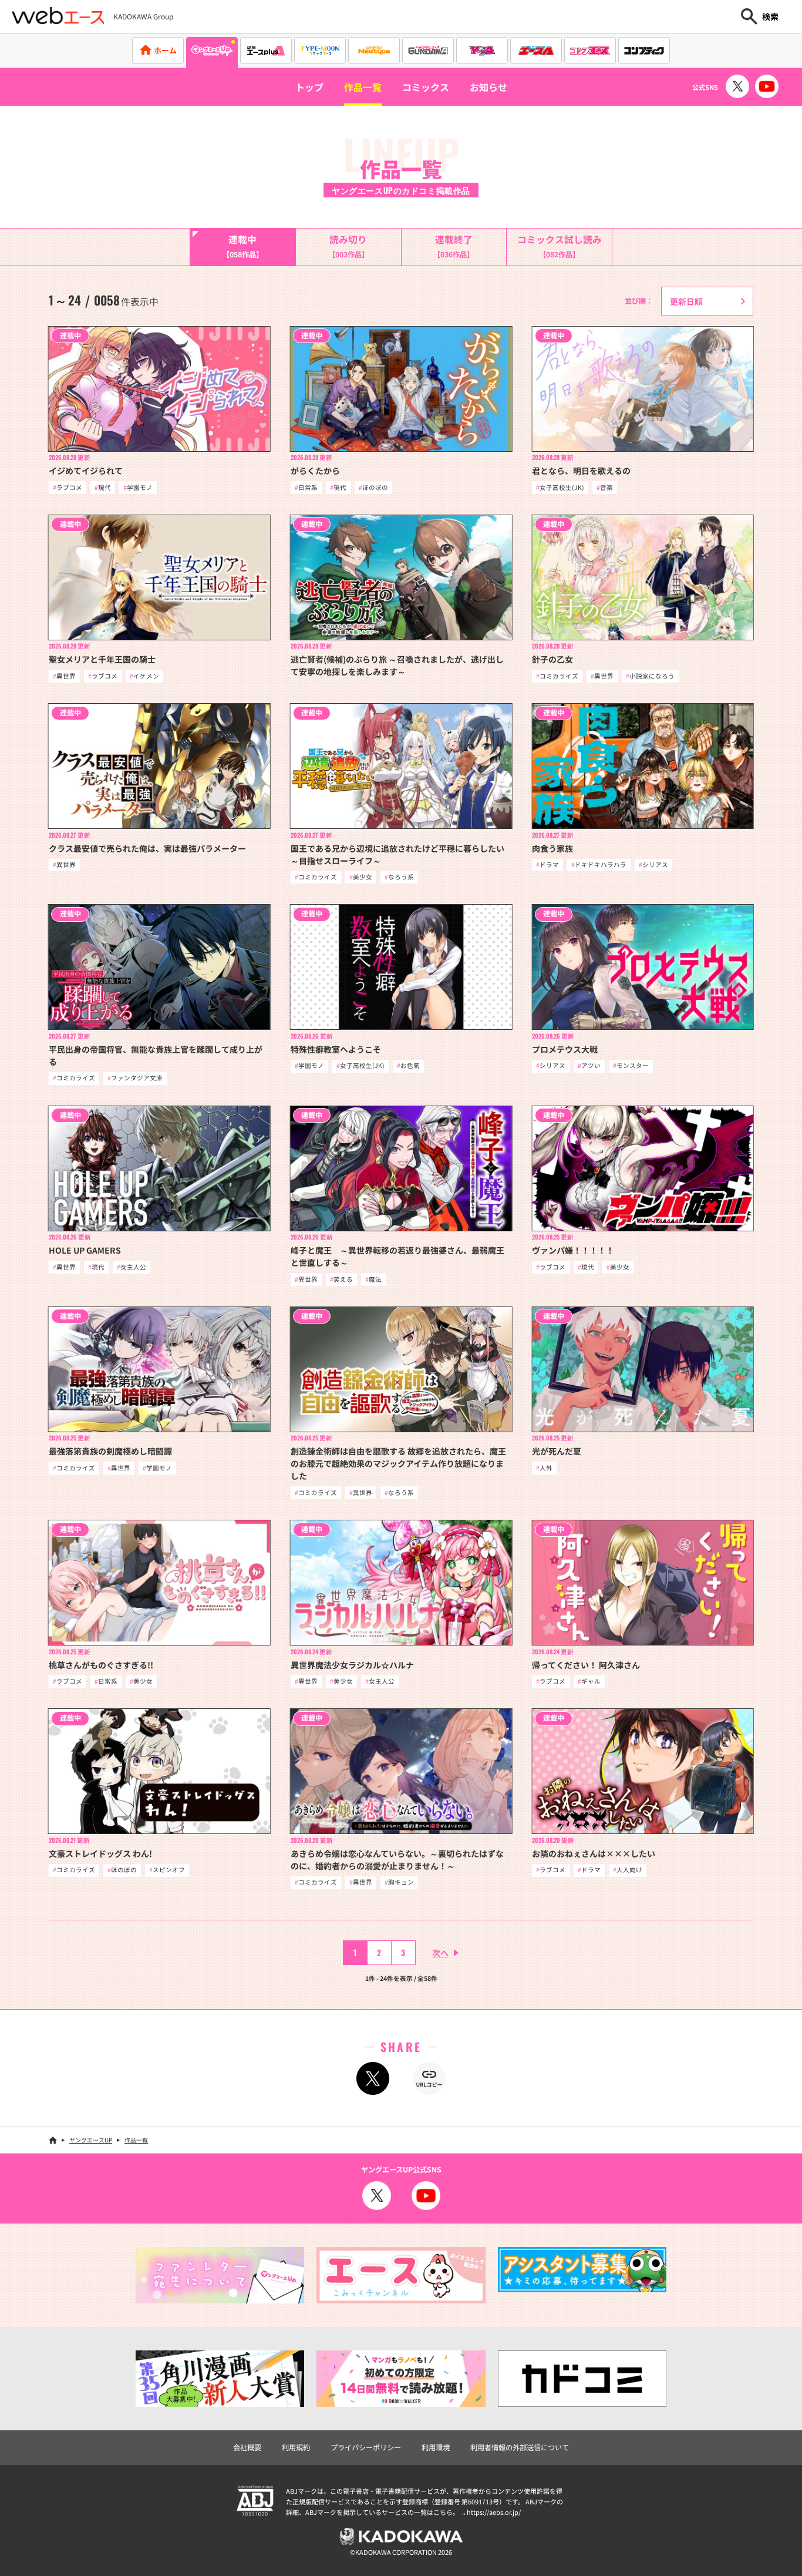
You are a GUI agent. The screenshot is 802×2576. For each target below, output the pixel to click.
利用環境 (436, 2447)
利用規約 (296, 2447)
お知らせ (488, 87)
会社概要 (247, 2447)
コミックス (426, 87)
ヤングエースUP (91, 2140)
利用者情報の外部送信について (520, 2447)
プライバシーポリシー (366, 2447)
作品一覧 (363, 87)
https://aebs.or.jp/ (494, 2512)
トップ (309, 87)
